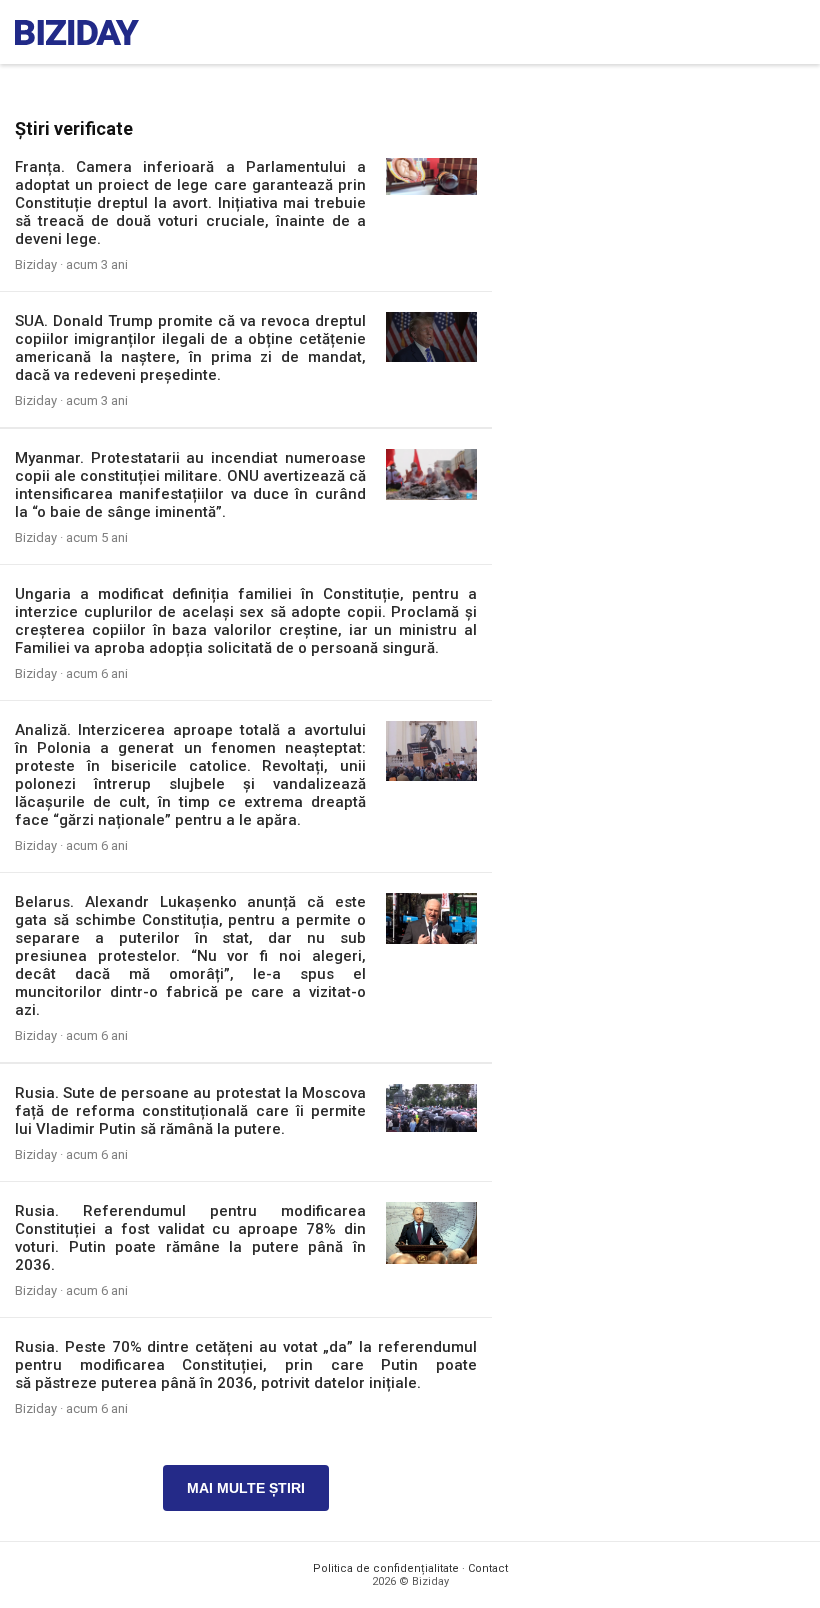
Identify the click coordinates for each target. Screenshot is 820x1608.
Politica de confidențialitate (386, 1568)
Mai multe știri (246, 1488)
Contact (488, 1568)
